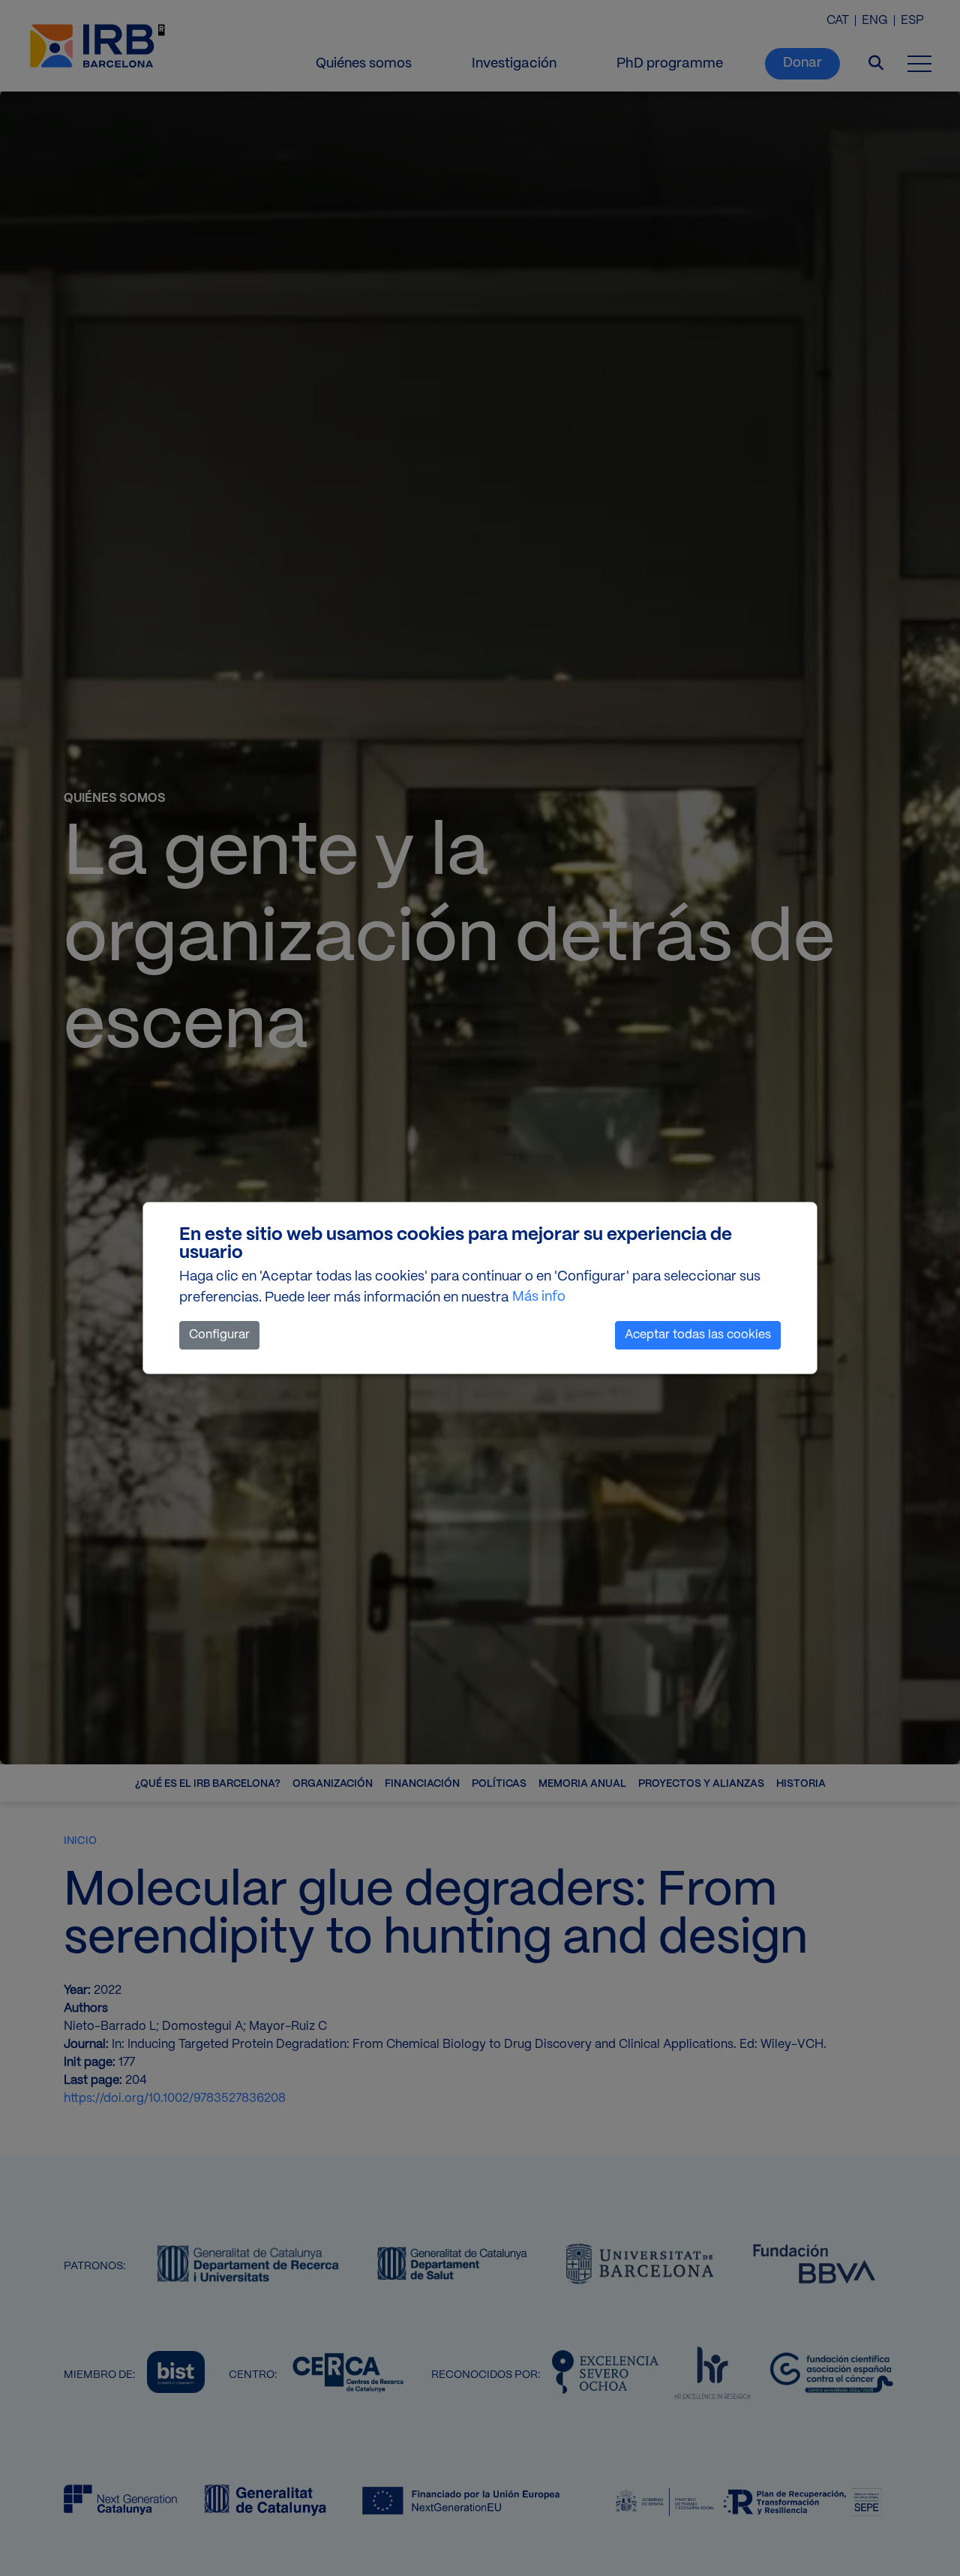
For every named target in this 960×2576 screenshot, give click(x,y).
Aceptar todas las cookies (698, 1335)
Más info (539, 1297)
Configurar (219, 1335)
